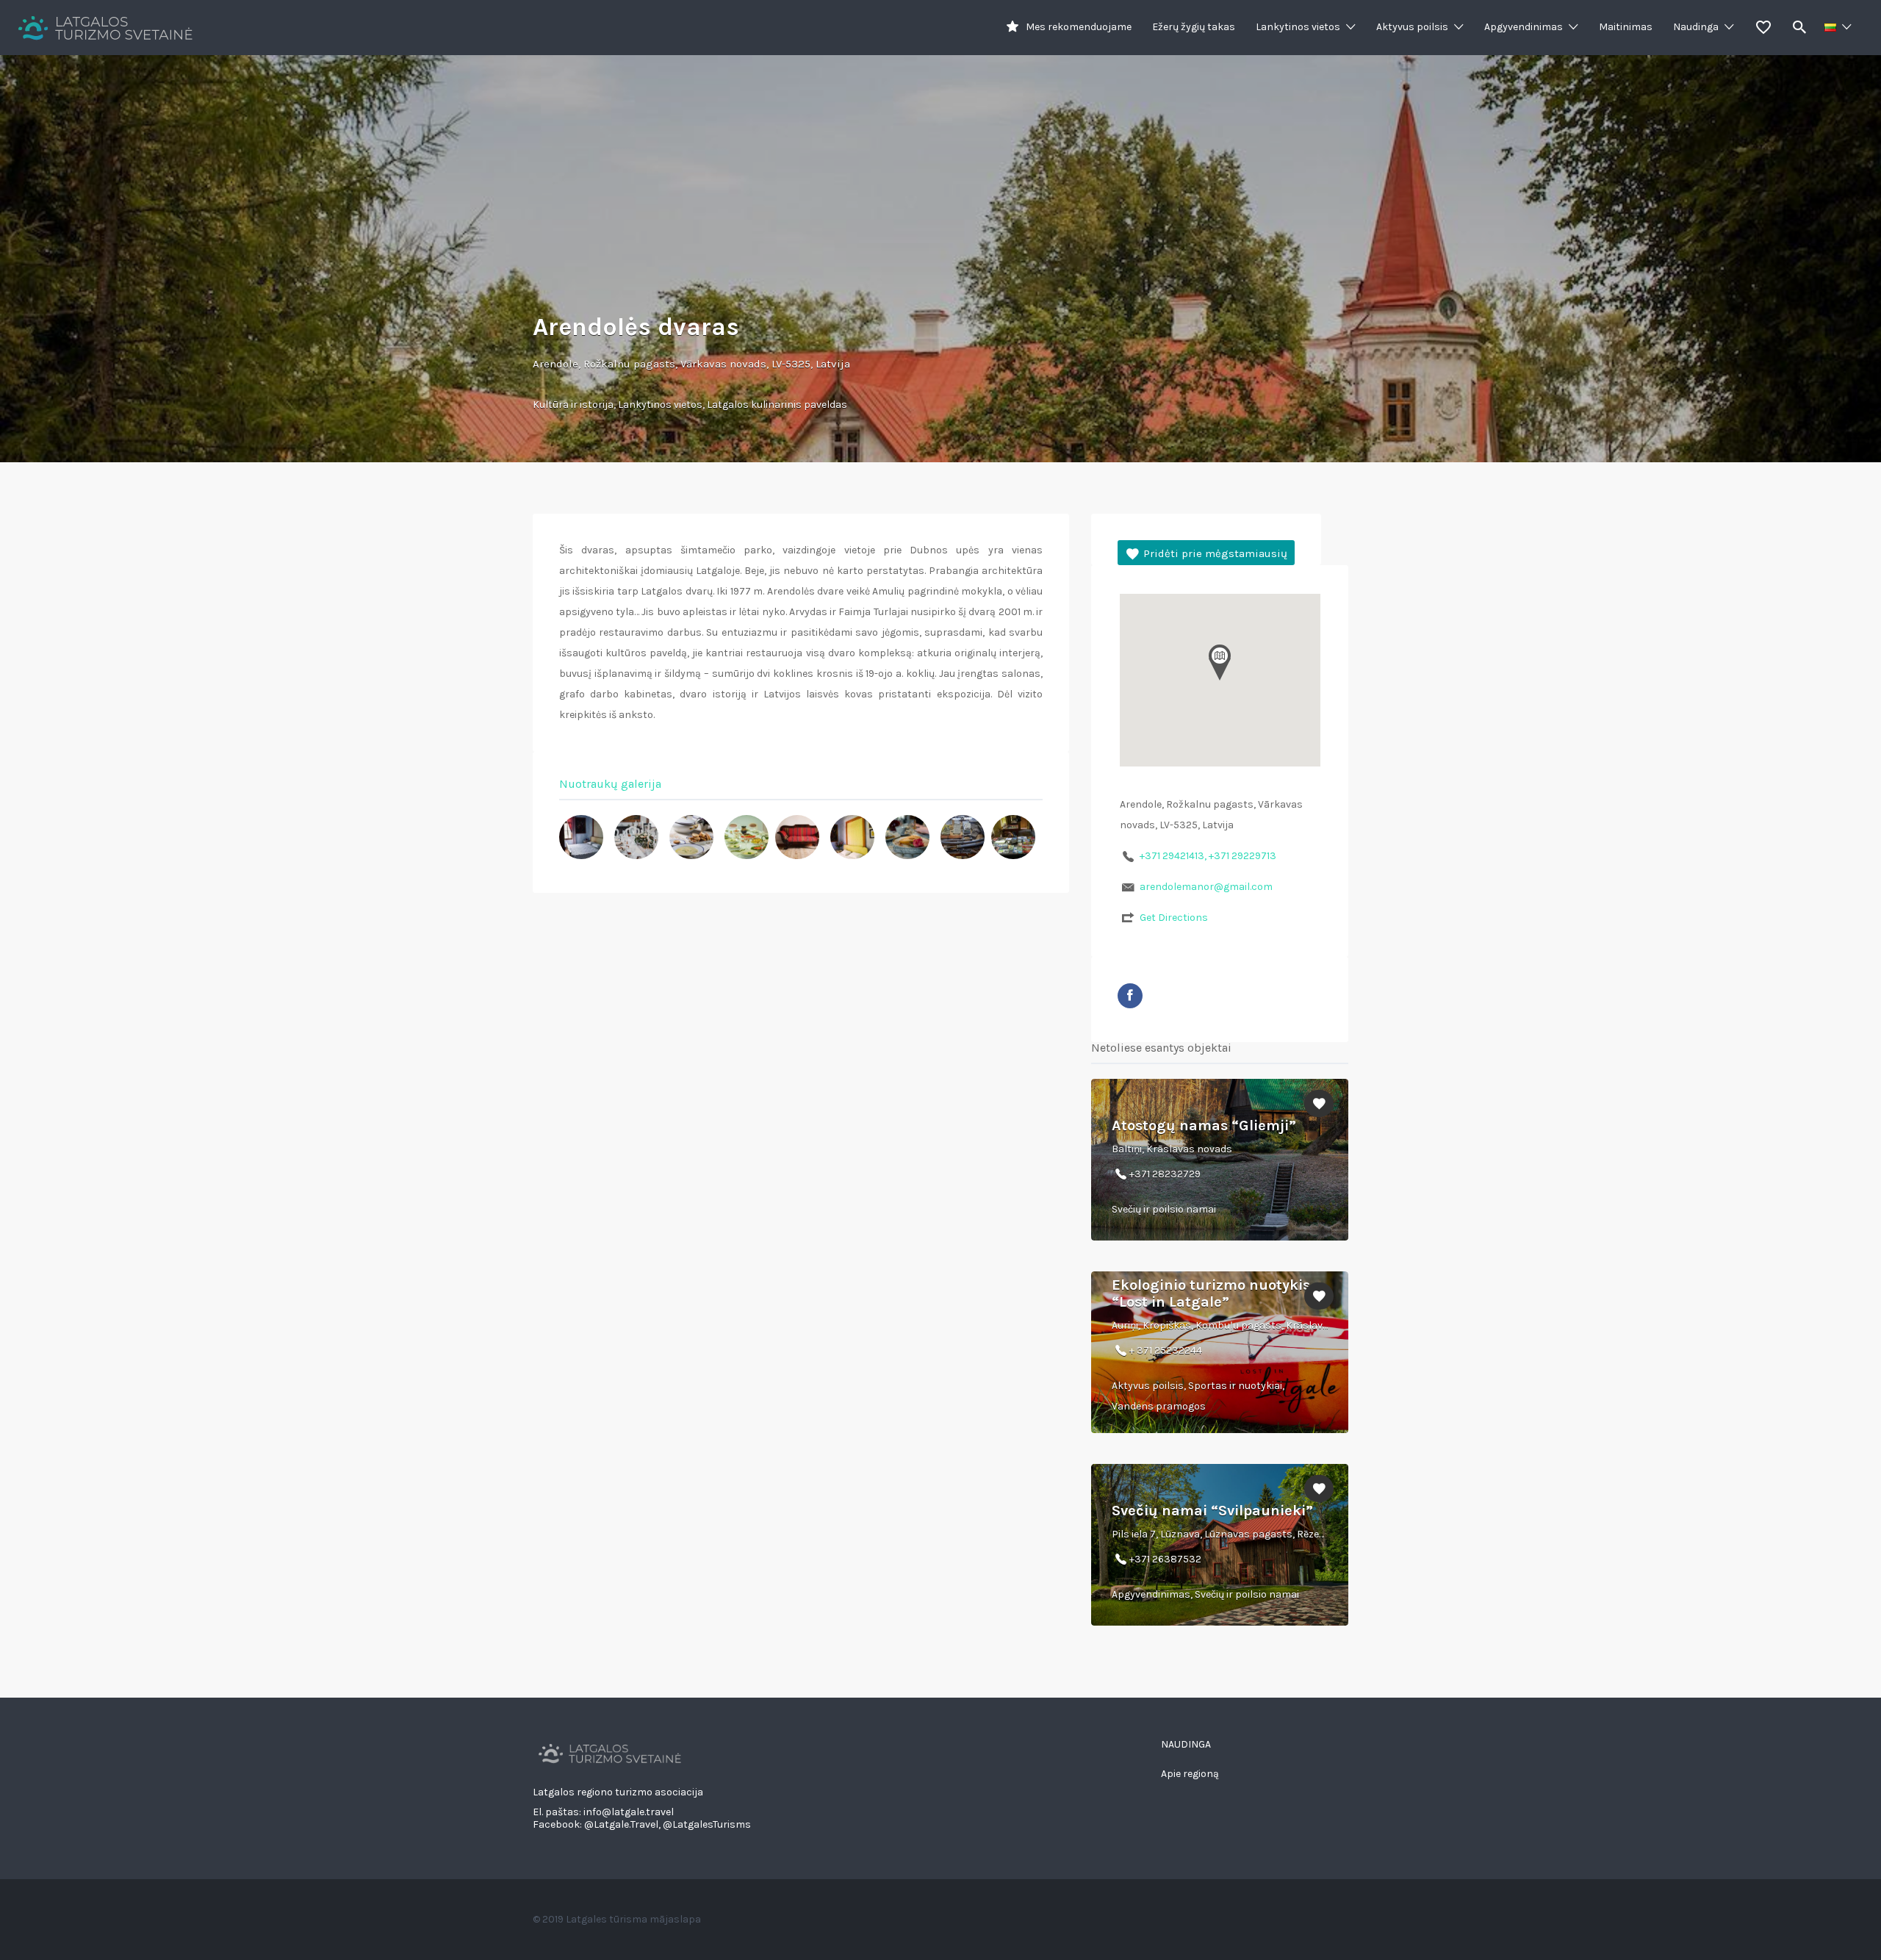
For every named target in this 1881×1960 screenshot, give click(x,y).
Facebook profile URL (1130, 996)
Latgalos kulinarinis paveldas (777, 405)
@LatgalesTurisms (707, 1824)
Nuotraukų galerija (610, 784)
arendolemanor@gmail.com (1206, 887)
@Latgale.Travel (621, 1824)
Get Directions (1174, 918)
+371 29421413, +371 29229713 (1208, 856)
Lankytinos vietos (1298, 27)
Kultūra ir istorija (573, 405)
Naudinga (1696, 27)
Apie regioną (1190, 1774)
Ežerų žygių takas (1194, 27)
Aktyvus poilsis (1412, 27)
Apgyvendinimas (1524, 27)
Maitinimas (1626, 27)
